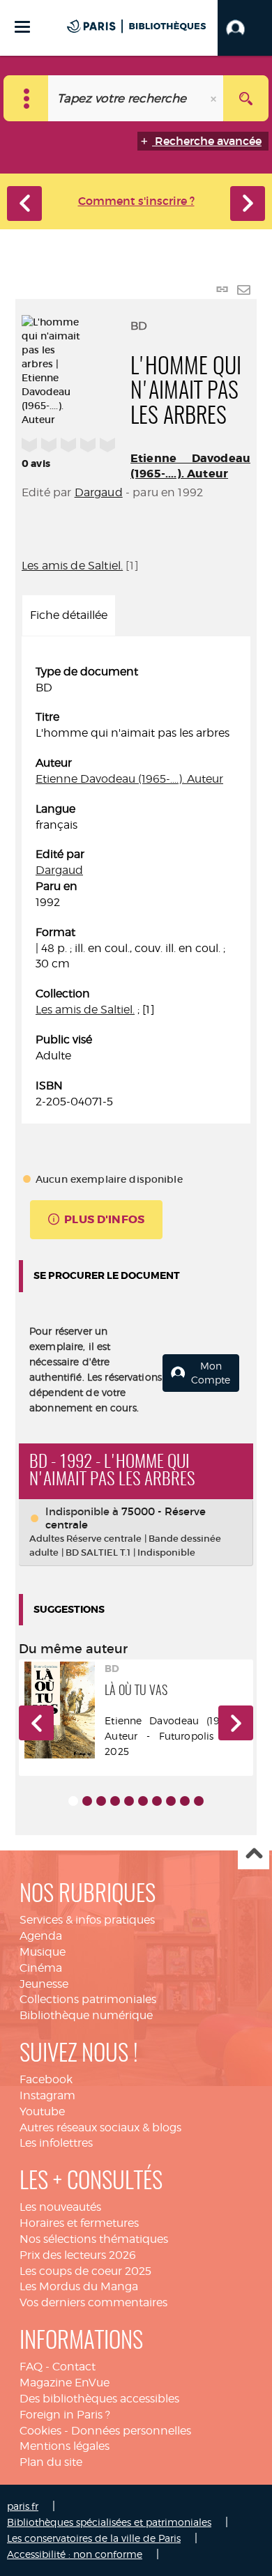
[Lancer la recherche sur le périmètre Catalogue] (246, 98)
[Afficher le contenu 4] (115, 1801)
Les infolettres (56, 2143)
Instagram (47, 2095)
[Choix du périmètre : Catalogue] (26, 98)
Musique (43, 1952)
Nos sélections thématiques (94, 2239)
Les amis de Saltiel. (72, 566)
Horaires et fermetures (79, 2223)
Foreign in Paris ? (65, 2415)
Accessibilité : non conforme (75, 2554)
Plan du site (51, 2462)
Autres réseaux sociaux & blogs (100, 2127)
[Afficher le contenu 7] (157, 1801)
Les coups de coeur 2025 (85, 2271)
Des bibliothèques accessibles (99, 2399)
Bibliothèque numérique (86, 2015)
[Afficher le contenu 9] (185, 1801)
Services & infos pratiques (87, 1920)
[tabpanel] (136, 887)
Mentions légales (65, 2446)
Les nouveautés (60, 2207)
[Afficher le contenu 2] (87, 1801)
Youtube (42, 2111)
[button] (245, 28)
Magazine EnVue (65, 2383)
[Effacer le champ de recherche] (215, 98)
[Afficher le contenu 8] (171, 1801)
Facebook (46, 2079)
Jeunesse (44, 1984)
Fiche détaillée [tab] (69, 615)
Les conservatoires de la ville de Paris (94, 2538)
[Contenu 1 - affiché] (73, 1801)
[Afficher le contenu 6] (143, 1801)
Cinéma (41, 1968)
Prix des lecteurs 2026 (78, 2255)
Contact (74, 2367)
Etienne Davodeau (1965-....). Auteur (190, 466)
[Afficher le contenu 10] (199, 1801)
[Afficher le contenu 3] (101, 1801)
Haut (254, 1854)
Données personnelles (131, 2431)
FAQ (31, 2367)
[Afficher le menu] (22, 27)
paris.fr (23, 2506)
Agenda (41, 1936)
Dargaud (99, 492)
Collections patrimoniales (88, 1999)
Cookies (40, 2431)
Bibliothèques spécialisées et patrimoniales (109, 2522)
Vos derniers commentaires (93, 2302)
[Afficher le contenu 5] (129, 1801)
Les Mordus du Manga (79, 2286)
